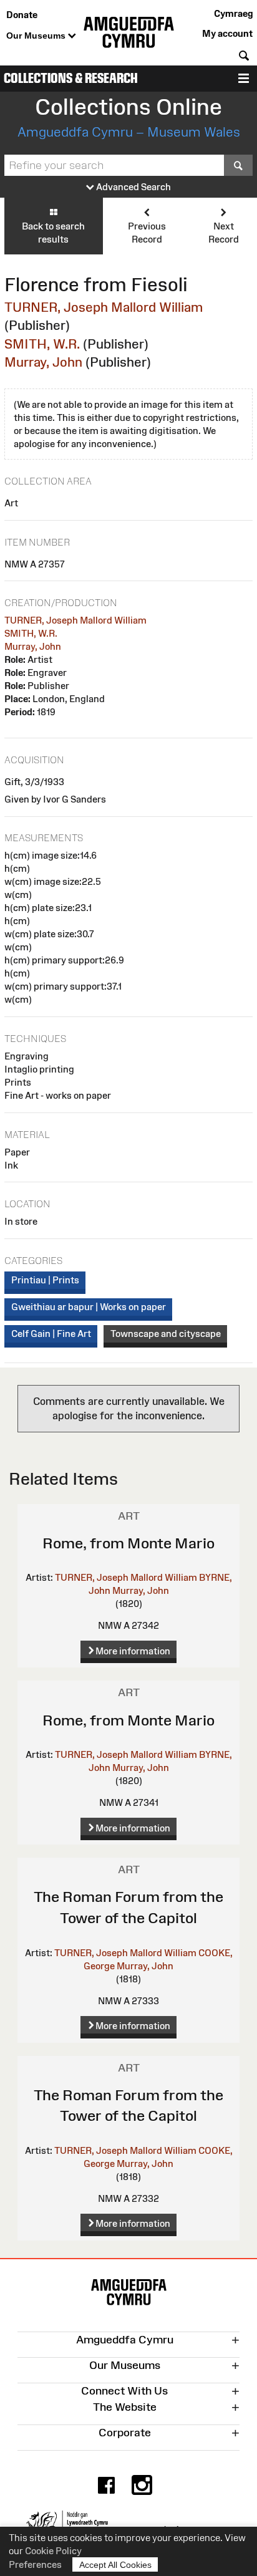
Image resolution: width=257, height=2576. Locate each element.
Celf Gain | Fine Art (51, 1334)
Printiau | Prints (45, 1280)
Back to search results (53, 233)
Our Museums (37, 36)
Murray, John (43, 362)
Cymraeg (233, 13)
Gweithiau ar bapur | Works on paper (89, 1307)
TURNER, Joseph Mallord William (104, 307)
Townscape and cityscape (166, 1334)
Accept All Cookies (115, 2565)
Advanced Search (133, 187)
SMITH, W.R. (42, 344)
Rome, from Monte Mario (128, 1543)
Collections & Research (71, 78)
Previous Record (147, 233)
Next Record (224, 233)
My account (227, 33)
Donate (22, 15)
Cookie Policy (53, 2551)
